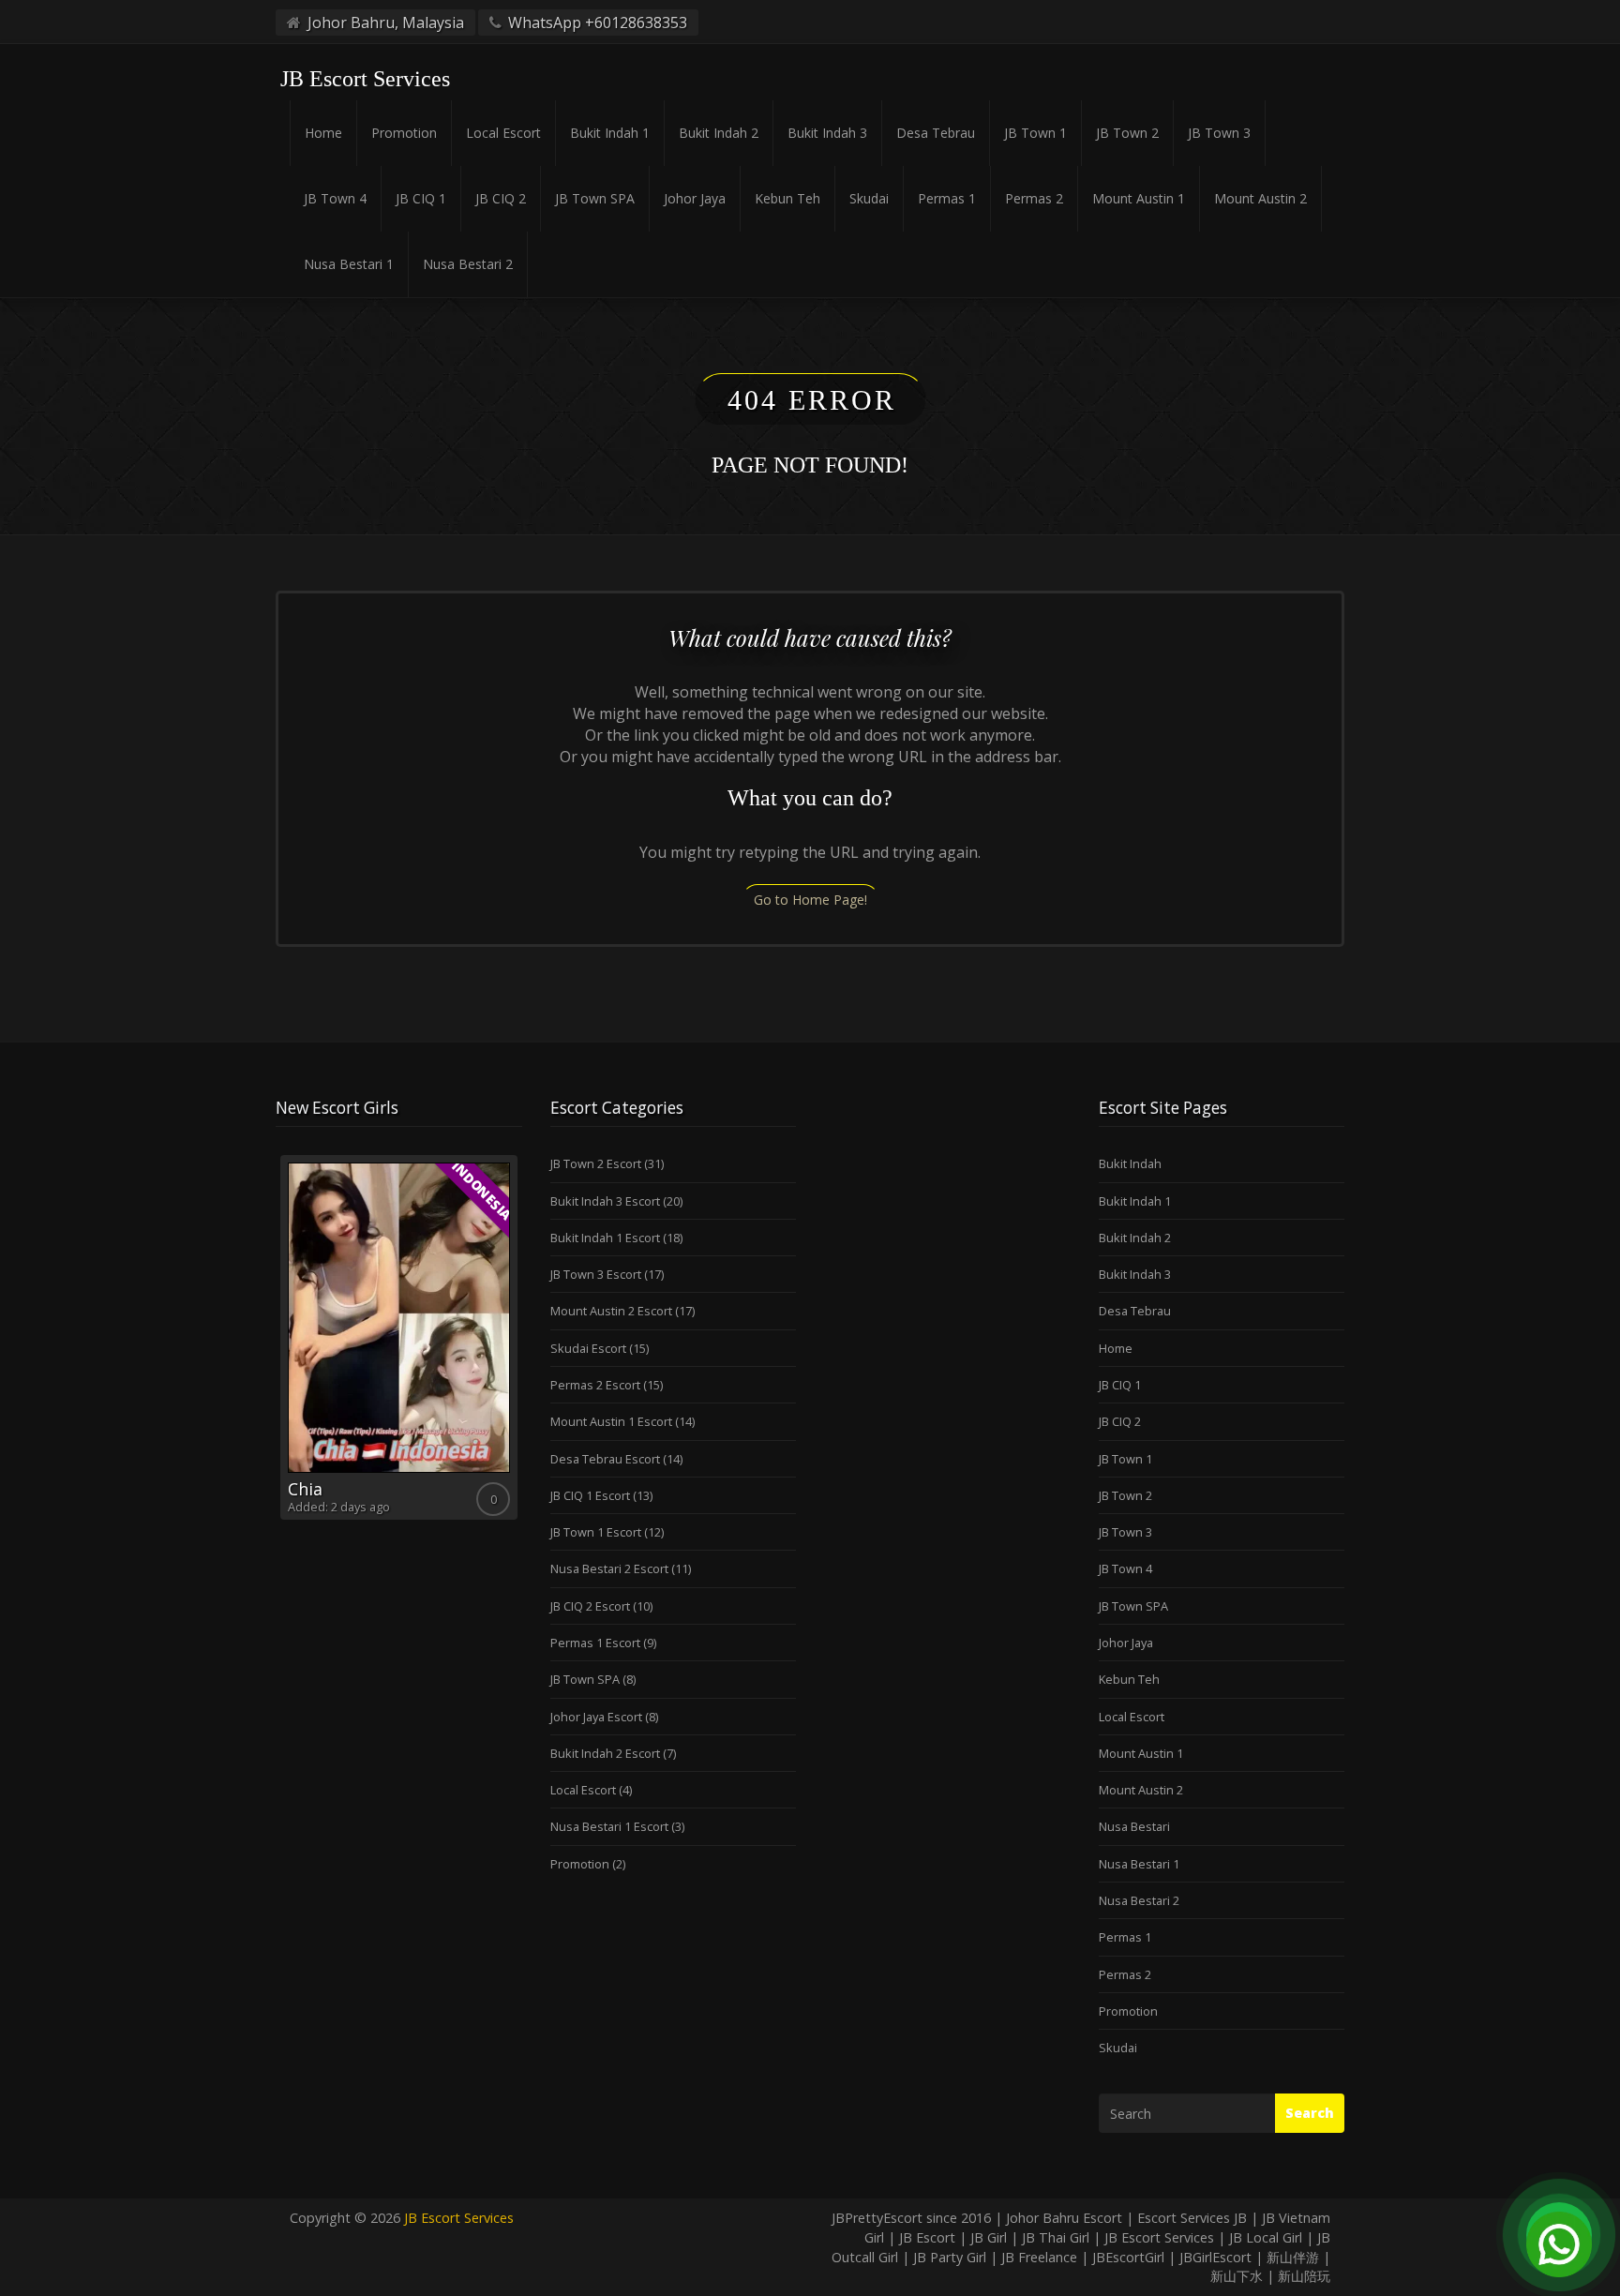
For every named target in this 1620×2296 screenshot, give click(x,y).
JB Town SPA (595, 198)
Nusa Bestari (1134, 1826)
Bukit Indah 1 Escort (605, 1238)
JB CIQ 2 (501, 198)
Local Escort (503, 133)
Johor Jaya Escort (596, 1717)
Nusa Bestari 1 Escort (609, 1826)
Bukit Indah (1130, 1163)
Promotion (404, 133)
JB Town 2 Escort (596, 1163)
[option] (399, 1337)
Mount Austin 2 (1260, 198)
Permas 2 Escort (595, 1385)
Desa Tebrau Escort (605, 1459)
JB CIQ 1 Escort (590, 1495)
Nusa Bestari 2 (468, 264)
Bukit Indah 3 (827, 133)
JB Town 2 (1127, 133)
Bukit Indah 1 (610, 133)
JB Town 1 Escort (596, 1532)
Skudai (869, 198)
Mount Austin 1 (1139, 198)
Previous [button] (276, 1344)
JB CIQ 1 (421, 198)
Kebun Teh (787, 198)
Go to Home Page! (810, 900)
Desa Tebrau (936, 133)
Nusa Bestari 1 (349, 264)
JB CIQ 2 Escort (590, 1606)
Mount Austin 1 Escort (611, 1421)
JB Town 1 (1035, 133)
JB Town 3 (1219, 133)
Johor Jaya (695, 198)
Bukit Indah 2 (719, 133)
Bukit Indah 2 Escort (605, 1753)
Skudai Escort (588, 1348)
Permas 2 (1034, 198)
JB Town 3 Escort (596, 1274)
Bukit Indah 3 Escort (605, 1201)
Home (323, 133)
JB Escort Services (459, 2218)
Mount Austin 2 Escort (611, 1311)
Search (1310, 2113)
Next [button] (522, 1344)
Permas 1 (947, 198)
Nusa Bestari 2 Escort (609, 1568)
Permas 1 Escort (595, 1643)
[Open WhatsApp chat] (1559, 2235)
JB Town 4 (335, 198)
